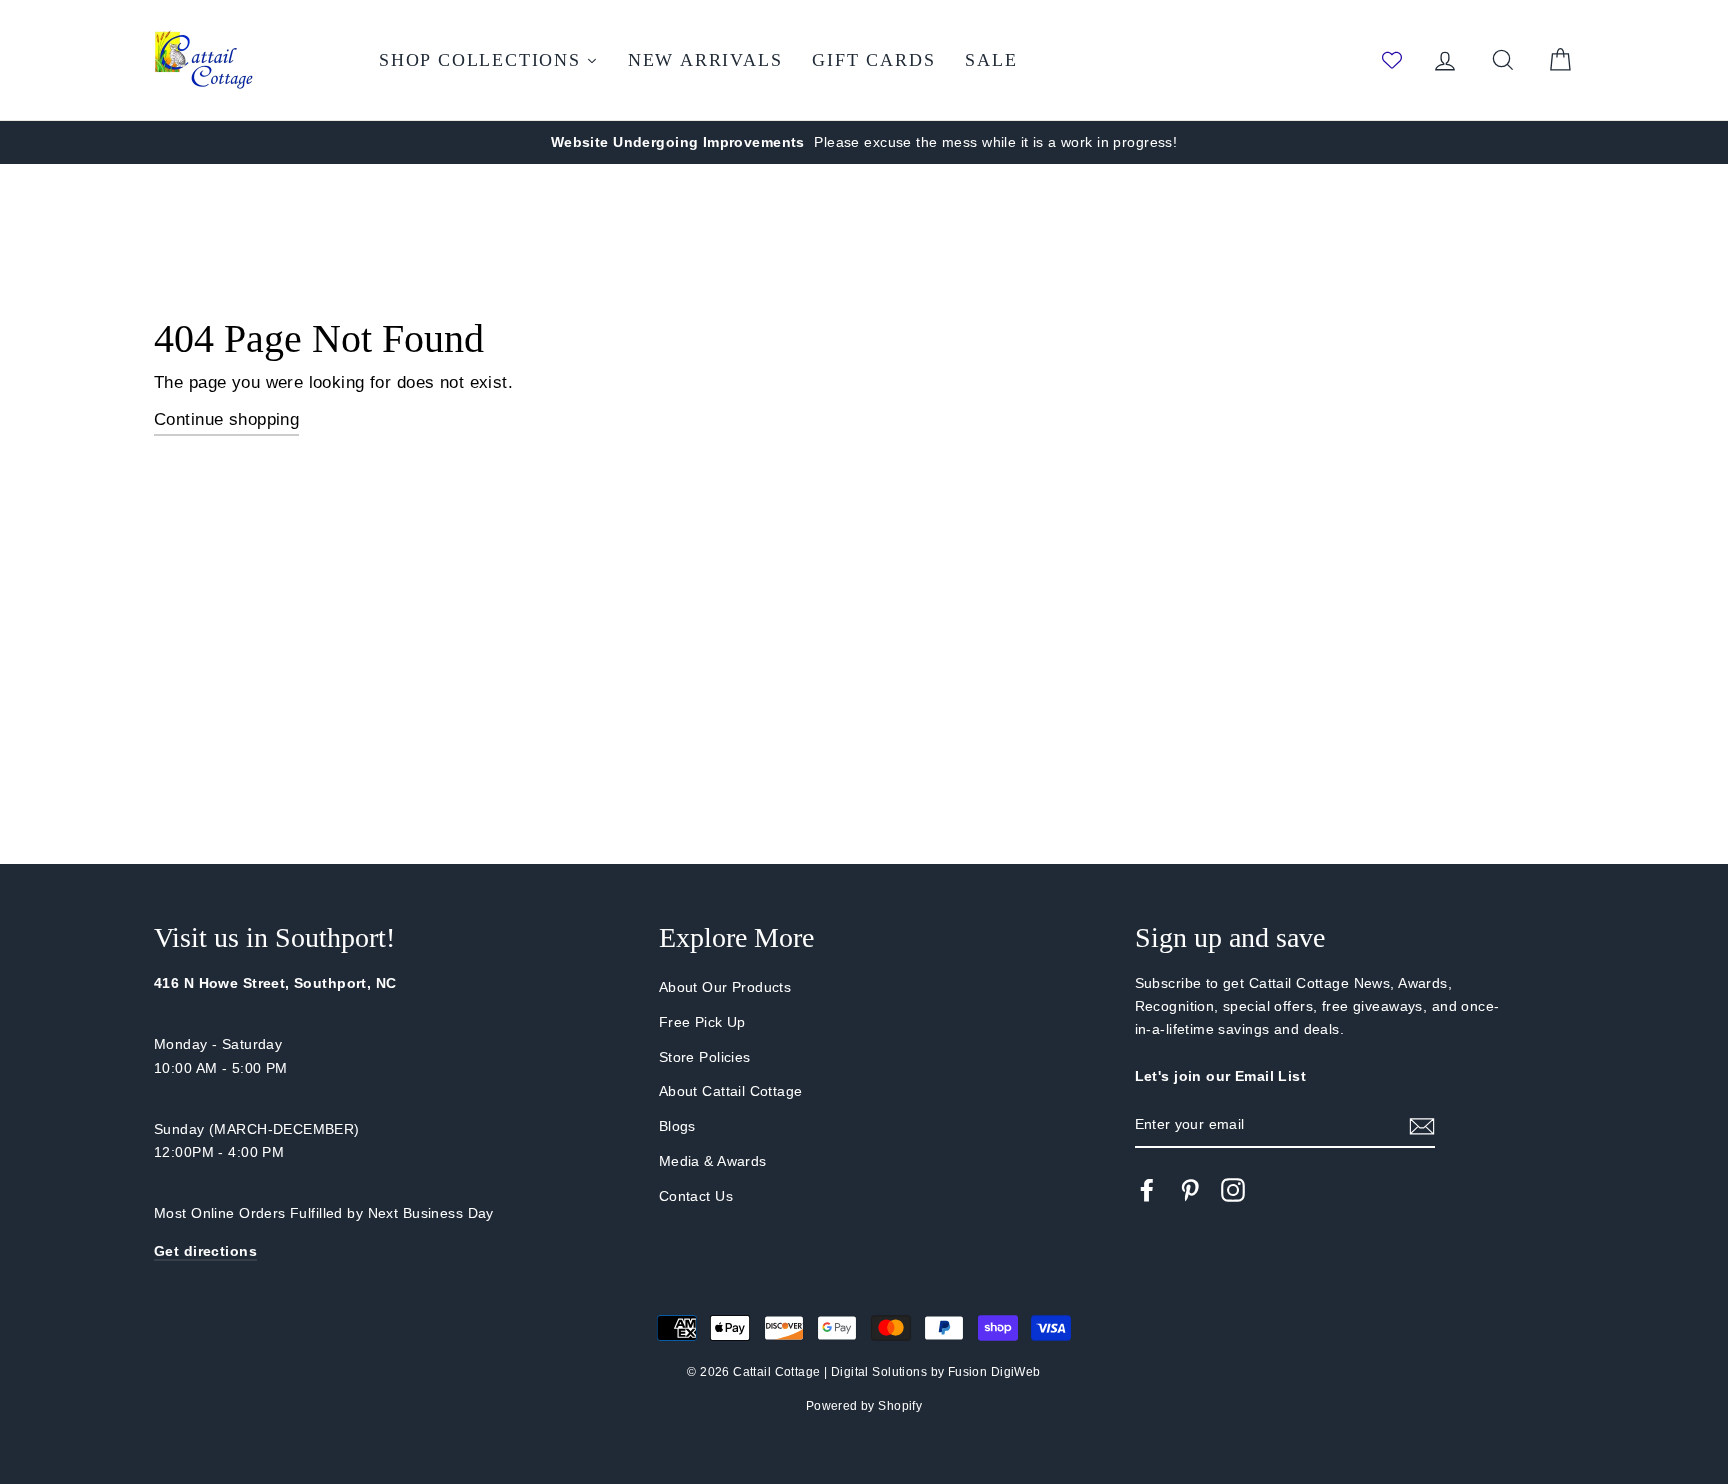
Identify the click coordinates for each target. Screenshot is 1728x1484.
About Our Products (725, 987)
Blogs (677, 1126)
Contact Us (696, 1196)
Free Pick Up (702, 1022)
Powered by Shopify (864, 1406)
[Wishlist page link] (1392, 60)
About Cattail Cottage (731, 1091)
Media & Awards (713, 1161)
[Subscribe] (1422, 1125)
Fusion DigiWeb (994, 1372)
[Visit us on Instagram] (1233, 1190)
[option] (864, 142)
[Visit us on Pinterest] (1190, 1190)
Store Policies (705, 1057)
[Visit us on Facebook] (1147, 1190)
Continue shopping (226, 419)
